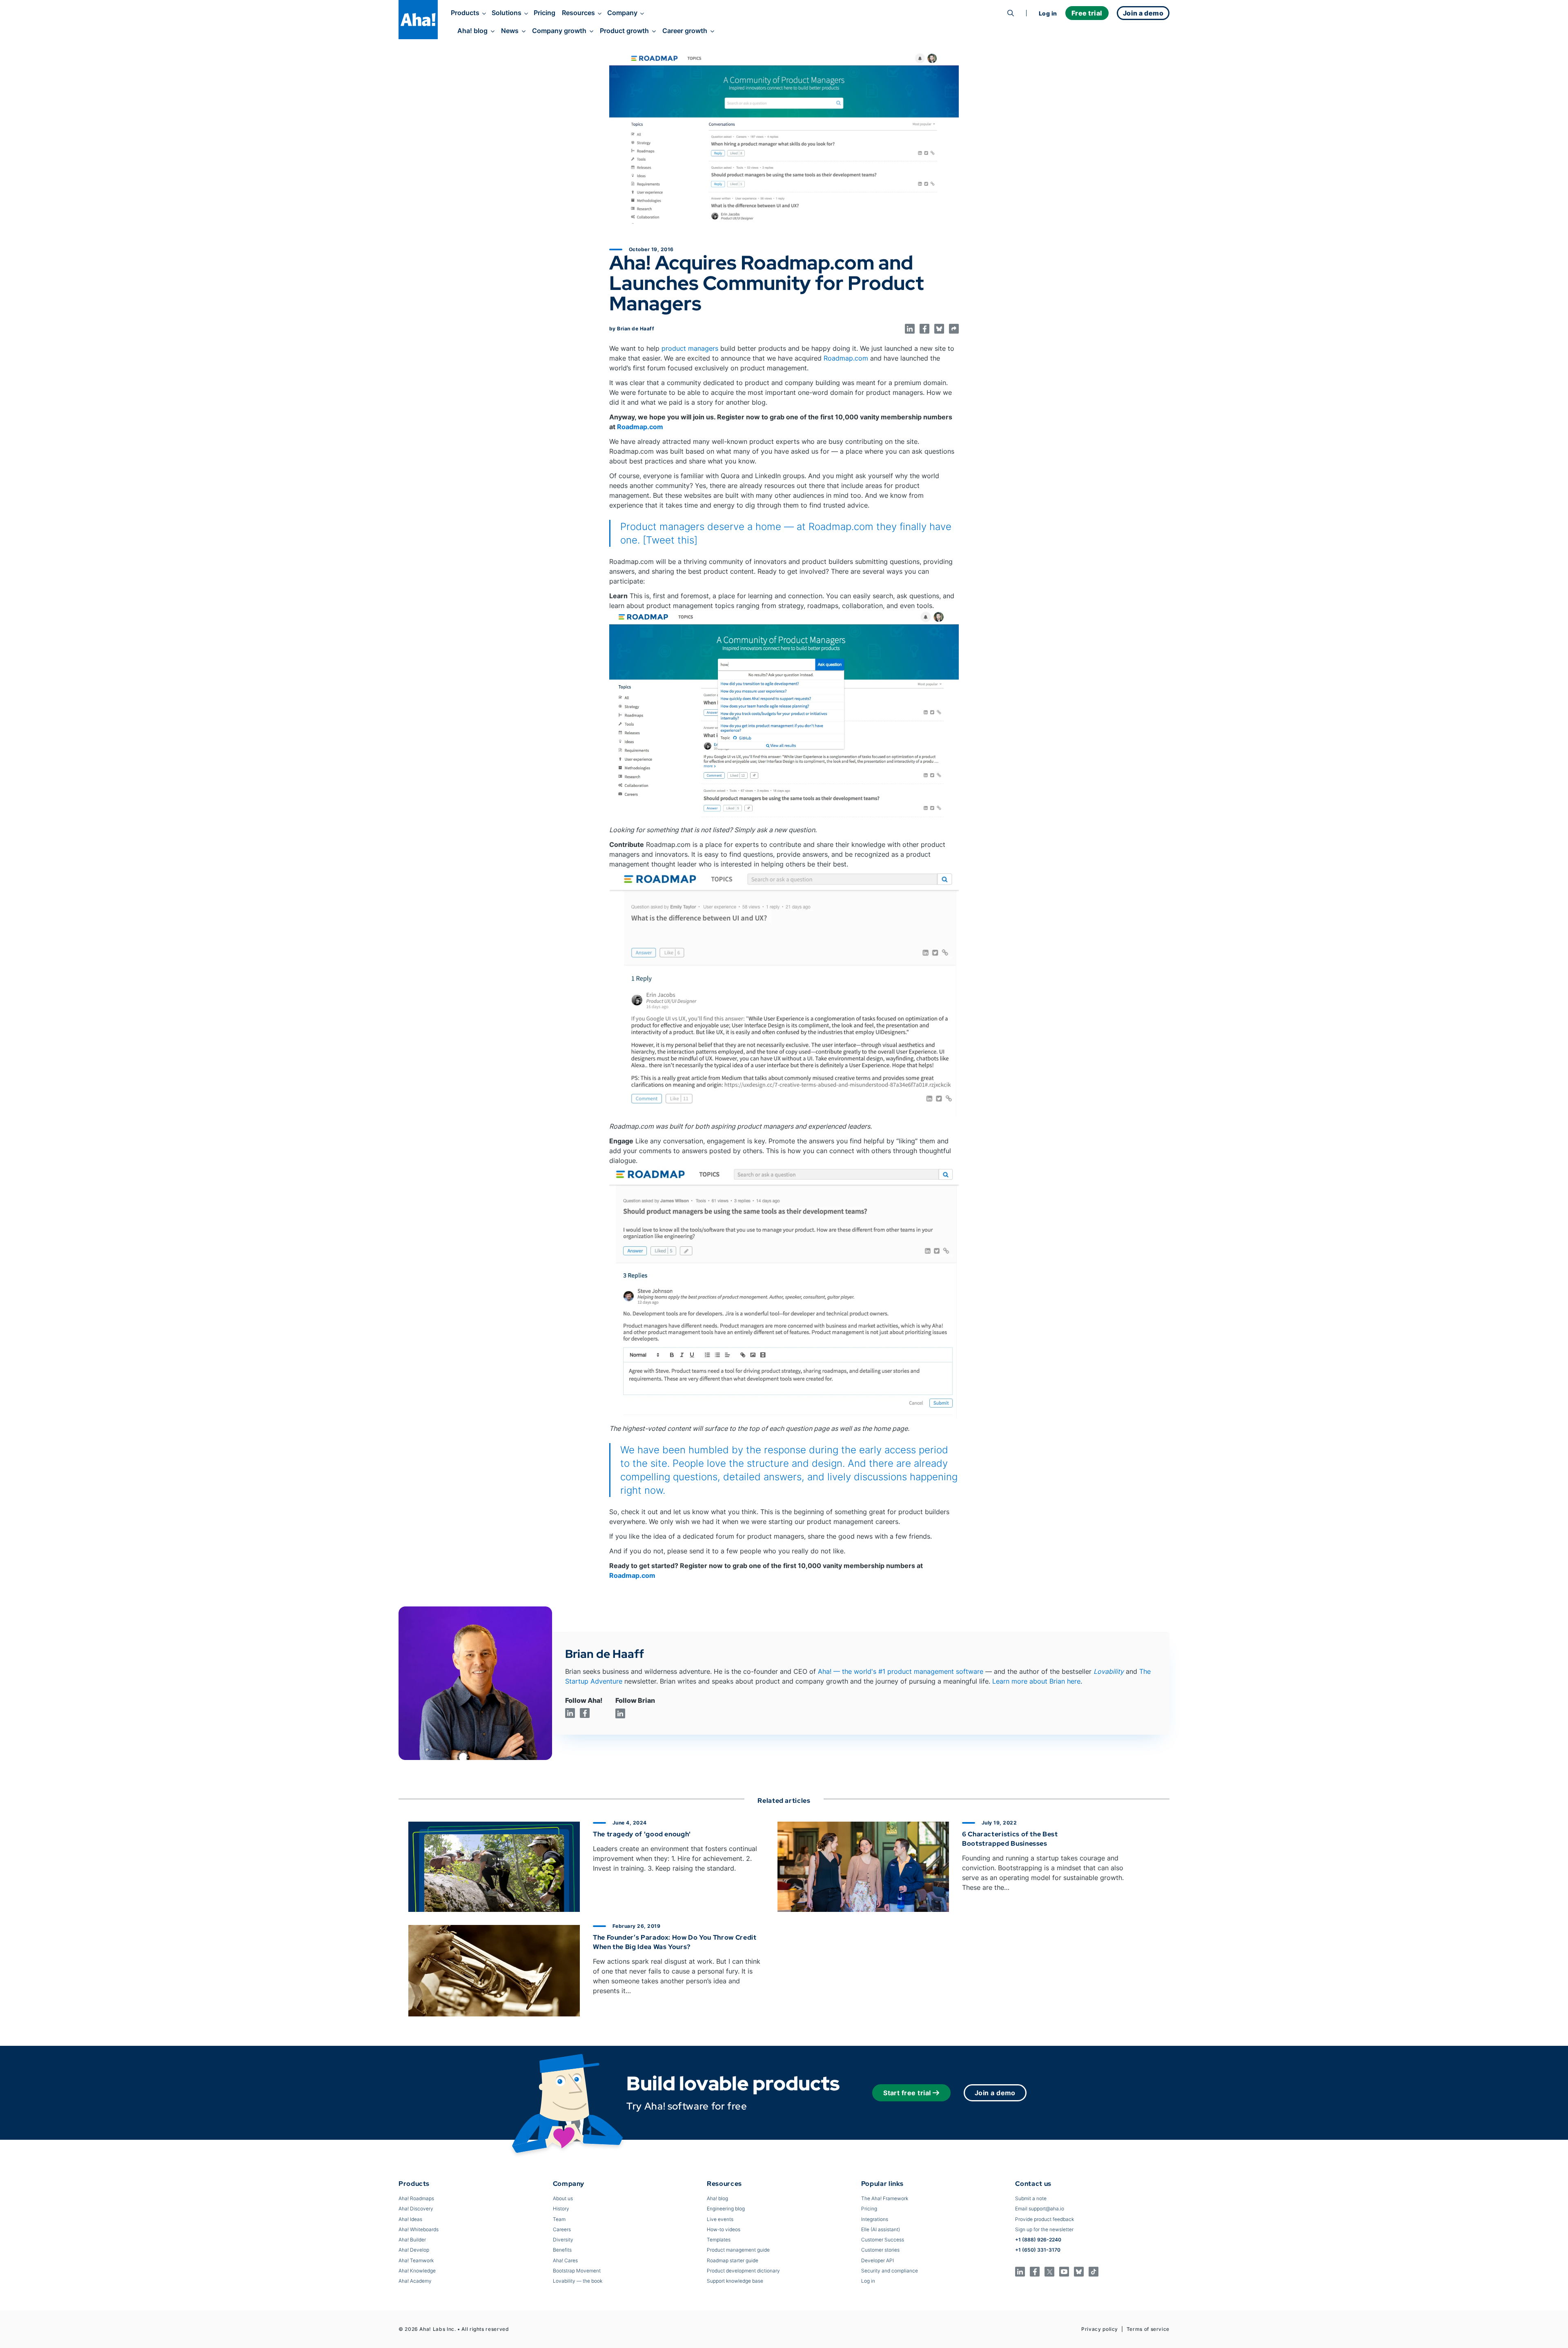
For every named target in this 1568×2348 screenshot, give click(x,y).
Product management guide (738, 2250)
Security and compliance (890, 2271)
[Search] (1011, 13)
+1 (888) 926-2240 (1038, 2240)
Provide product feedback (1045, 2219)
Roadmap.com (846, 358)
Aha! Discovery (416, 2209)
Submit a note (1031, 2198)
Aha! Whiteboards (419, 2229)
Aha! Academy (415, 2281)
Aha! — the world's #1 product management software (901, 1671)
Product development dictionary (743, 2271)
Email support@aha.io (1040, 2209)
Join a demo (995, 2093)
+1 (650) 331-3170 (1038, 2250)
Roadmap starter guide (733, 2260)
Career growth (685, 31)
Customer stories (880, 2250)
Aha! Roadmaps (416, 2198)
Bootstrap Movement (577, 2271)
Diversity (563, 2240)
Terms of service (1148, 2329)
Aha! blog (472, 31)
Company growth (559, 31)
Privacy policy (1100, 2329)
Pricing (545, 13)
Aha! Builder (412, 2240)
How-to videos (724, 2229)
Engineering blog (726, 2209)
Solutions (507, 13)
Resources (578, 13)
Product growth (624, 31)
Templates (719, 2240)
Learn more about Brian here (1036, 1681)
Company (622, 13)
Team (559, 2219)
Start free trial (907, 2093)
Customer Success (883, 2240)
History (561, 2209)
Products (465, 13)
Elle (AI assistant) (881, 2229)
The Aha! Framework (885, 2198)
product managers (690, 348)
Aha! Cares (565, 2260)
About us (563, 2198)
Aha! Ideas (410, 2219)
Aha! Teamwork (416, 2260)
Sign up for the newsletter (1044, 2229)
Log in (1048, 13)
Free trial (1087, 13)
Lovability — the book (578, 2281)
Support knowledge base (735, 2281)
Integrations (875, 2219)
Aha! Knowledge (417, 2271)
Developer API (878, 2260)
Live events (720, 2219)
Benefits (562, 2250)
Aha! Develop (414, 2250)
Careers (562, 2229)
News (510, 31)
